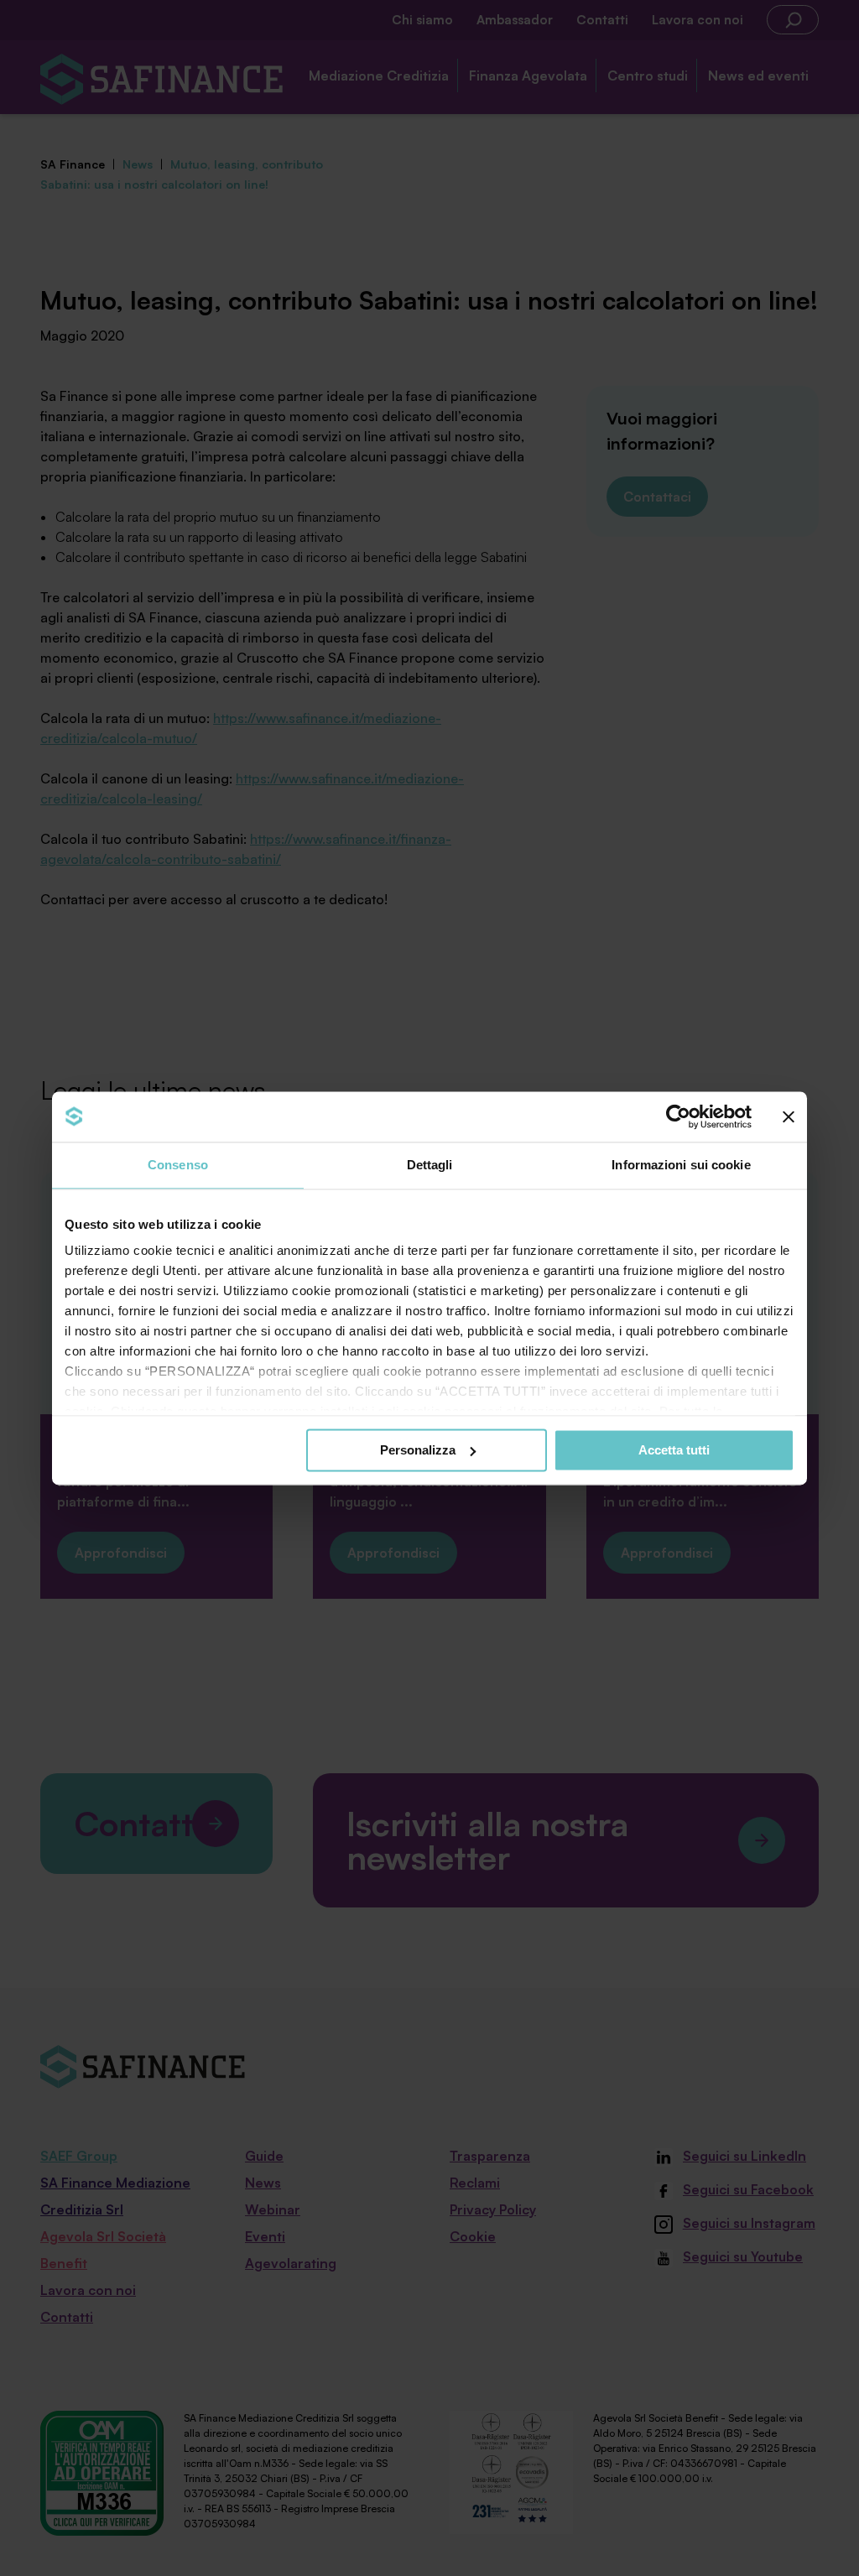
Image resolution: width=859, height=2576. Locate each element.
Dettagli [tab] (430, 1165)
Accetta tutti (674, 1450)
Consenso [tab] (178, 1165)
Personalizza (418, 1450)
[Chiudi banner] (789, 1116)
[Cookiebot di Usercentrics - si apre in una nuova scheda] (678, 1116)
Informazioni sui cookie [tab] (681, 1165)
